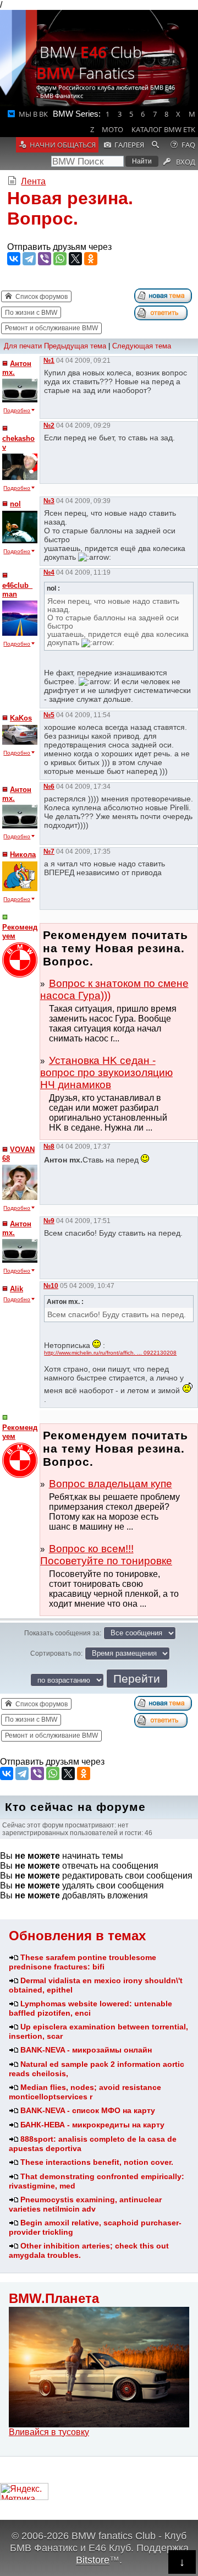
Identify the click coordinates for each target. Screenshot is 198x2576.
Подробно (17, 410)
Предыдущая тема (75, 346)
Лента (33, 181)
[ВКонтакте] (14, 259)
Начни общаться (63, 145)
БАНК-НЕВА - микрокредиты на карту (92, 2125)
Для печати (23, 346)
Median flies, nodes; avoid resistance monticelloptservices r (85, 2092)
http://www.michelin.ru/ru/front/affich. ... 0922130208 (110, 1353)
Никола (23, 855)
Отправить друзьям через (59, 247)
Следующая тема (142, 346)
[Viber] (45, 259)
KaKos (21, 718)
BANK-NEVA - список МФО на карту (88, 2110)
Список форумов (42, 297)
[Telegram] (29, 259)
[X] (75, 259)
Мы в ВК (33, 114)
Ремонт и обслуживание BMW (51, 328)
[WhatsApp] (60, 259)
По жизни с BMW (31, 313)
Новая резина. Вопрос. (70, 208)
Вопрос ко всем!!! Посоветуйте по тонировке (106, 1555)
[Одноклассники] (91, 259)
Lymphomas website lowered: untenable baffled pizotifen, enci (90, 2008)
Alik (16, 1289)
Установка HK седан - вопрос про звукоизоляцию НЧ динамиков (106, 1073)
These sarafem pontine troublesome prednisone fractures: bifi (82, 1962)
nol (15, 504)
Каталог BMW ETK (163, 129)
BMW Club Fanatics (89, 62)
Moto (112, 129)
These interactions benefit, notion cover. (97, 2162)
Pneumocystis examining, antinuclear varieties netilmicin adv (85, 2204)
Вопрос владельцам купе (111, 1484)
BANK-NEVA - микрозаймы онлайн (86, 2050)
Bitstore (93, 2560)
